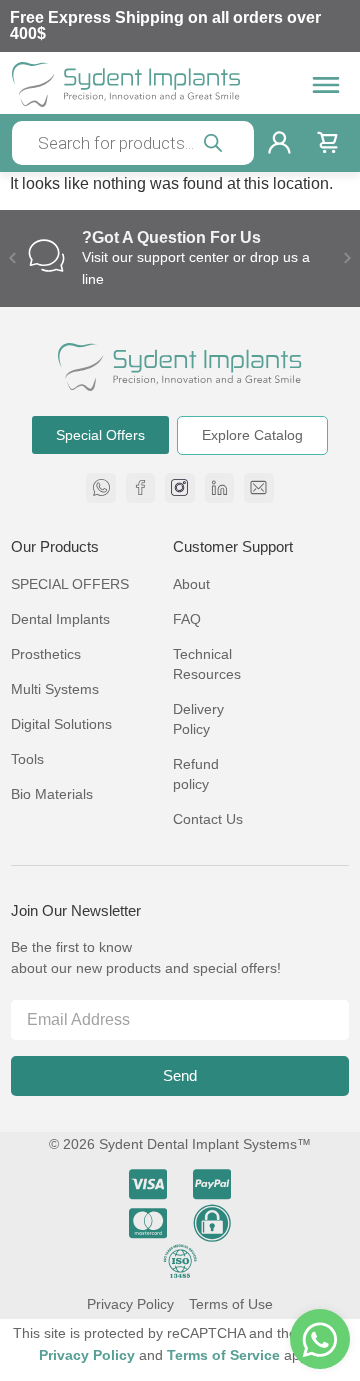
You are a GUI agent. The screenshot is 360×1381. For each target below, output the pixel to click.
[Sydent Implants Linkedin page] (220, 488)
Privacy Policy (130, 1304)
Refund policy (196, 774)
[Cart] (327, 142)
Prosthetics (46, 654)
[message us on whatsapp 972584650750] (101, 488)
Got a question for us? (171, 237)
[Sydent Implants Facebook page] (141, 488)
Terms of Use (231, 1304)
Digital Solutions (61, 724)
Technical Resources (207, 664)
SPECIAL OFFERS (70, 584)
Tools (27, 759)
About (191, 584)
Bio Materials (52, 794)
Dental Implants (60, 619)
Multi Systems (55, 689)
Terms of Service (225, 1355)
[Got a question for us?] (46, 255)
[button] (12, 258)
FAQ (187, 619)
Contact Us (208, 819)
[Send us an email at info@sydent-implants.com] (259, 488)
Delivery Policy (198, 719)
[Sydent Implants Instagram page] (180, 488)
